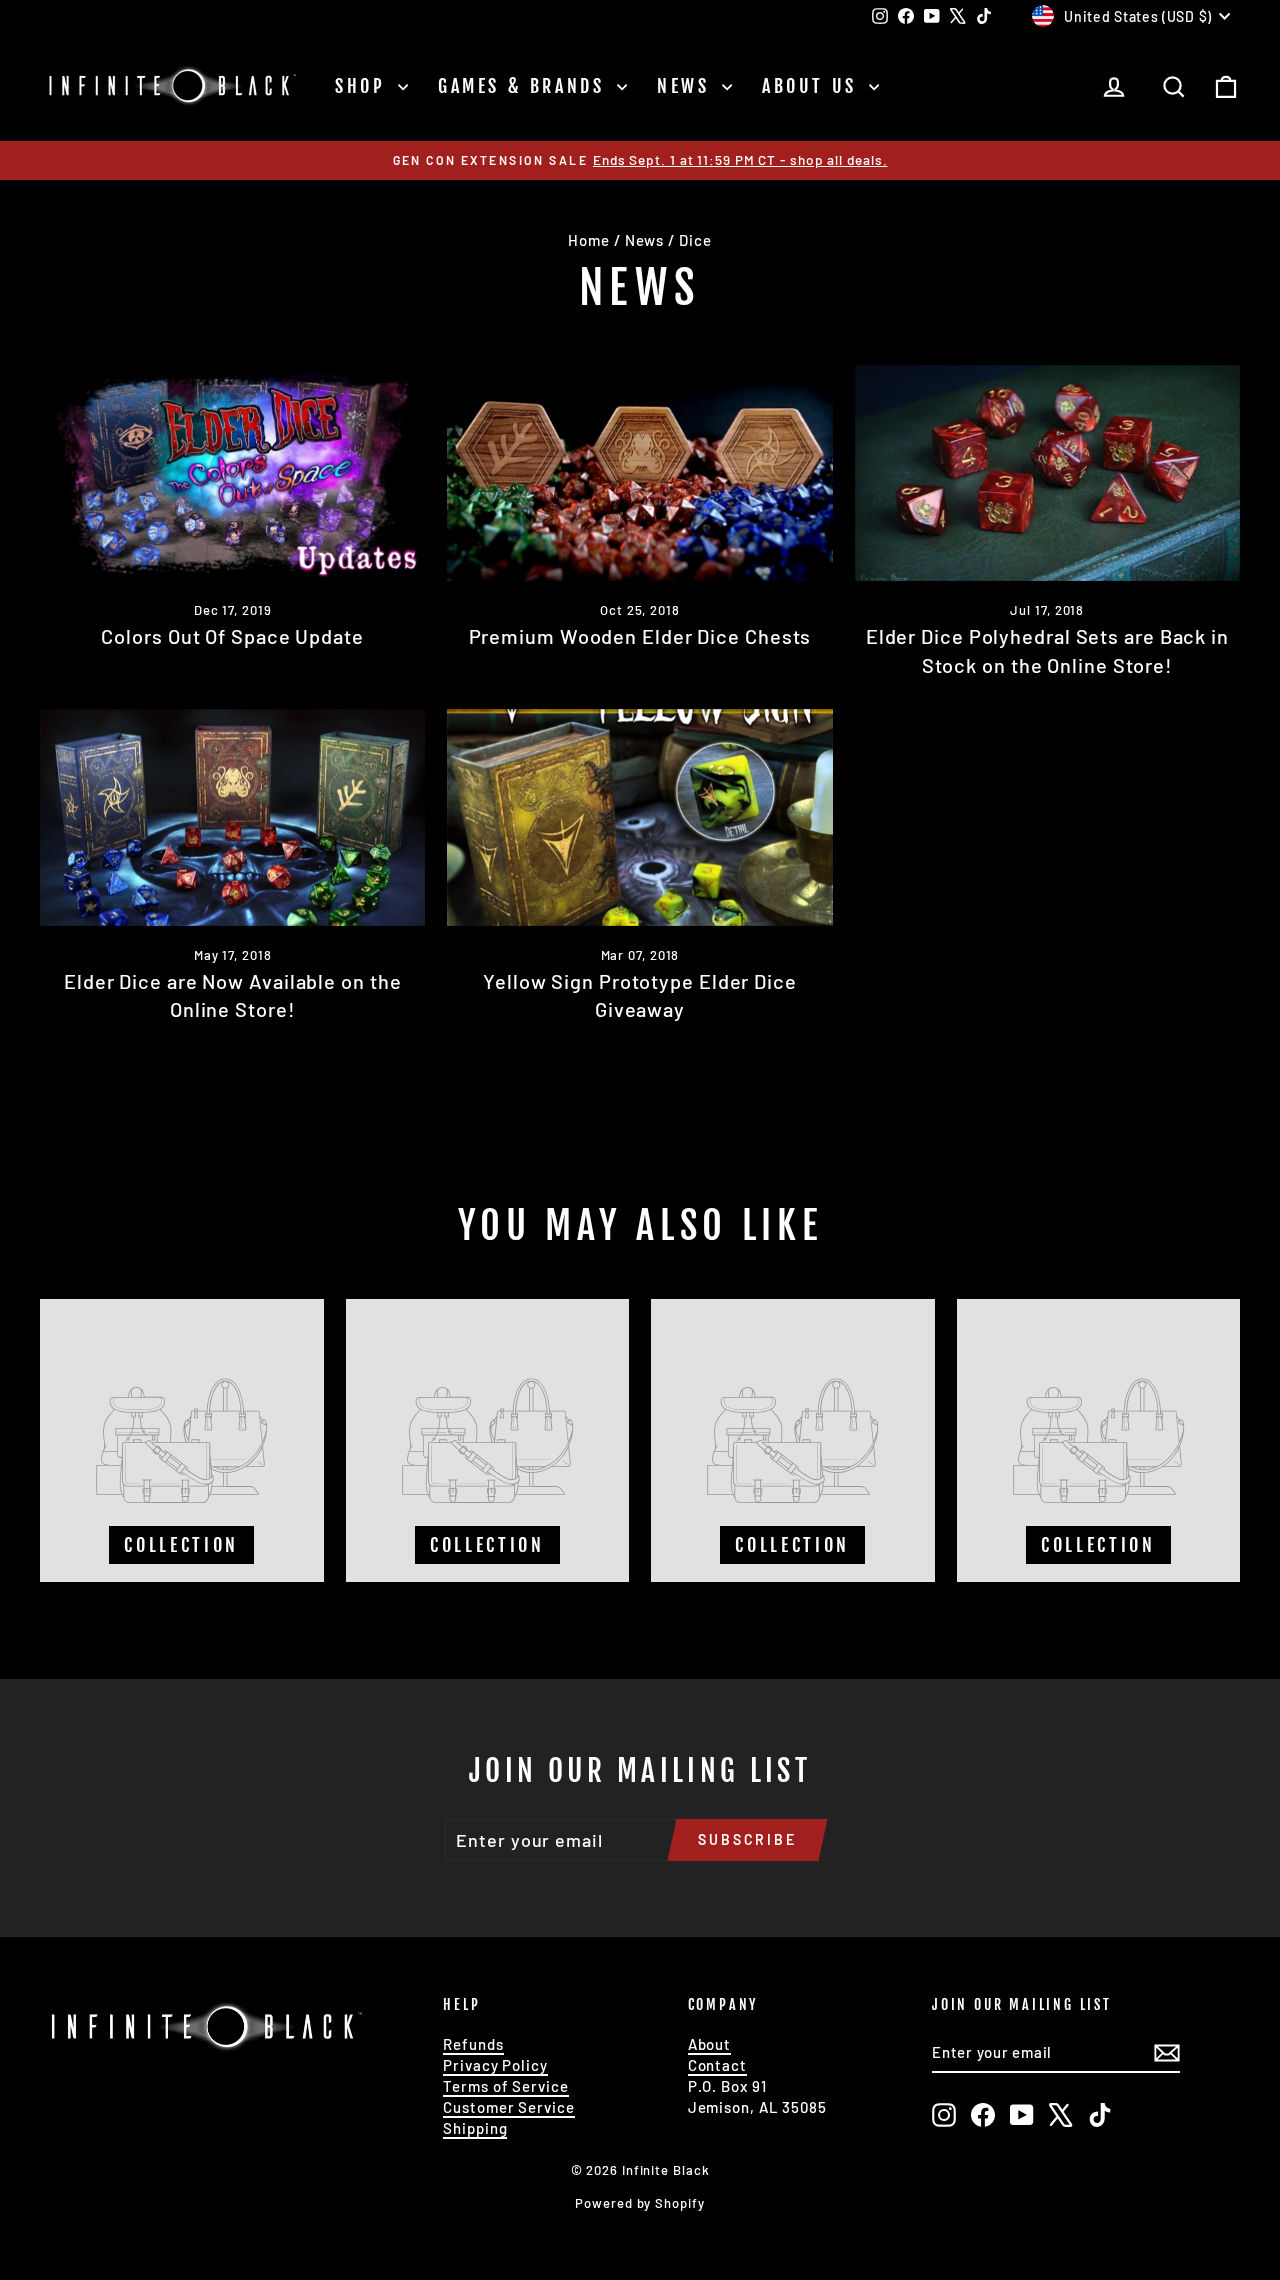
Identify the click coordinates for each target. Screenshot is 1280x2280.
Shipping (475, 2128)
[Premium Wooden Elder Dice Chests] (639, 473)
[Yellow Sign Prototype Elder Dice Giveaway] (639, 817)
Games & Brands (525, 86)
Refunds (473, 2044)
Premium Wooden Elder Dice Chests (640, 636)
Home (589, 240)
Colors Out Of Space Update (232, 636)
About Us (813, 86)
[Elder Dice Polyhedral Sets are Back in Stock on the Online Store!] (1047, 473)
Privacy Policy (495, 2065)
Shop (364, 86)
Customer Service (508, 2107)
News (687, 86)
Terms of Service (505, 2086)
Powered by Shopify (639, 2203)
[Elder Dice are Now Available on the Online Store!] (232, 817)
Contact (717, 2065)
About (710, 2044)
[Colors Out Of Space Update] (232, 473)
